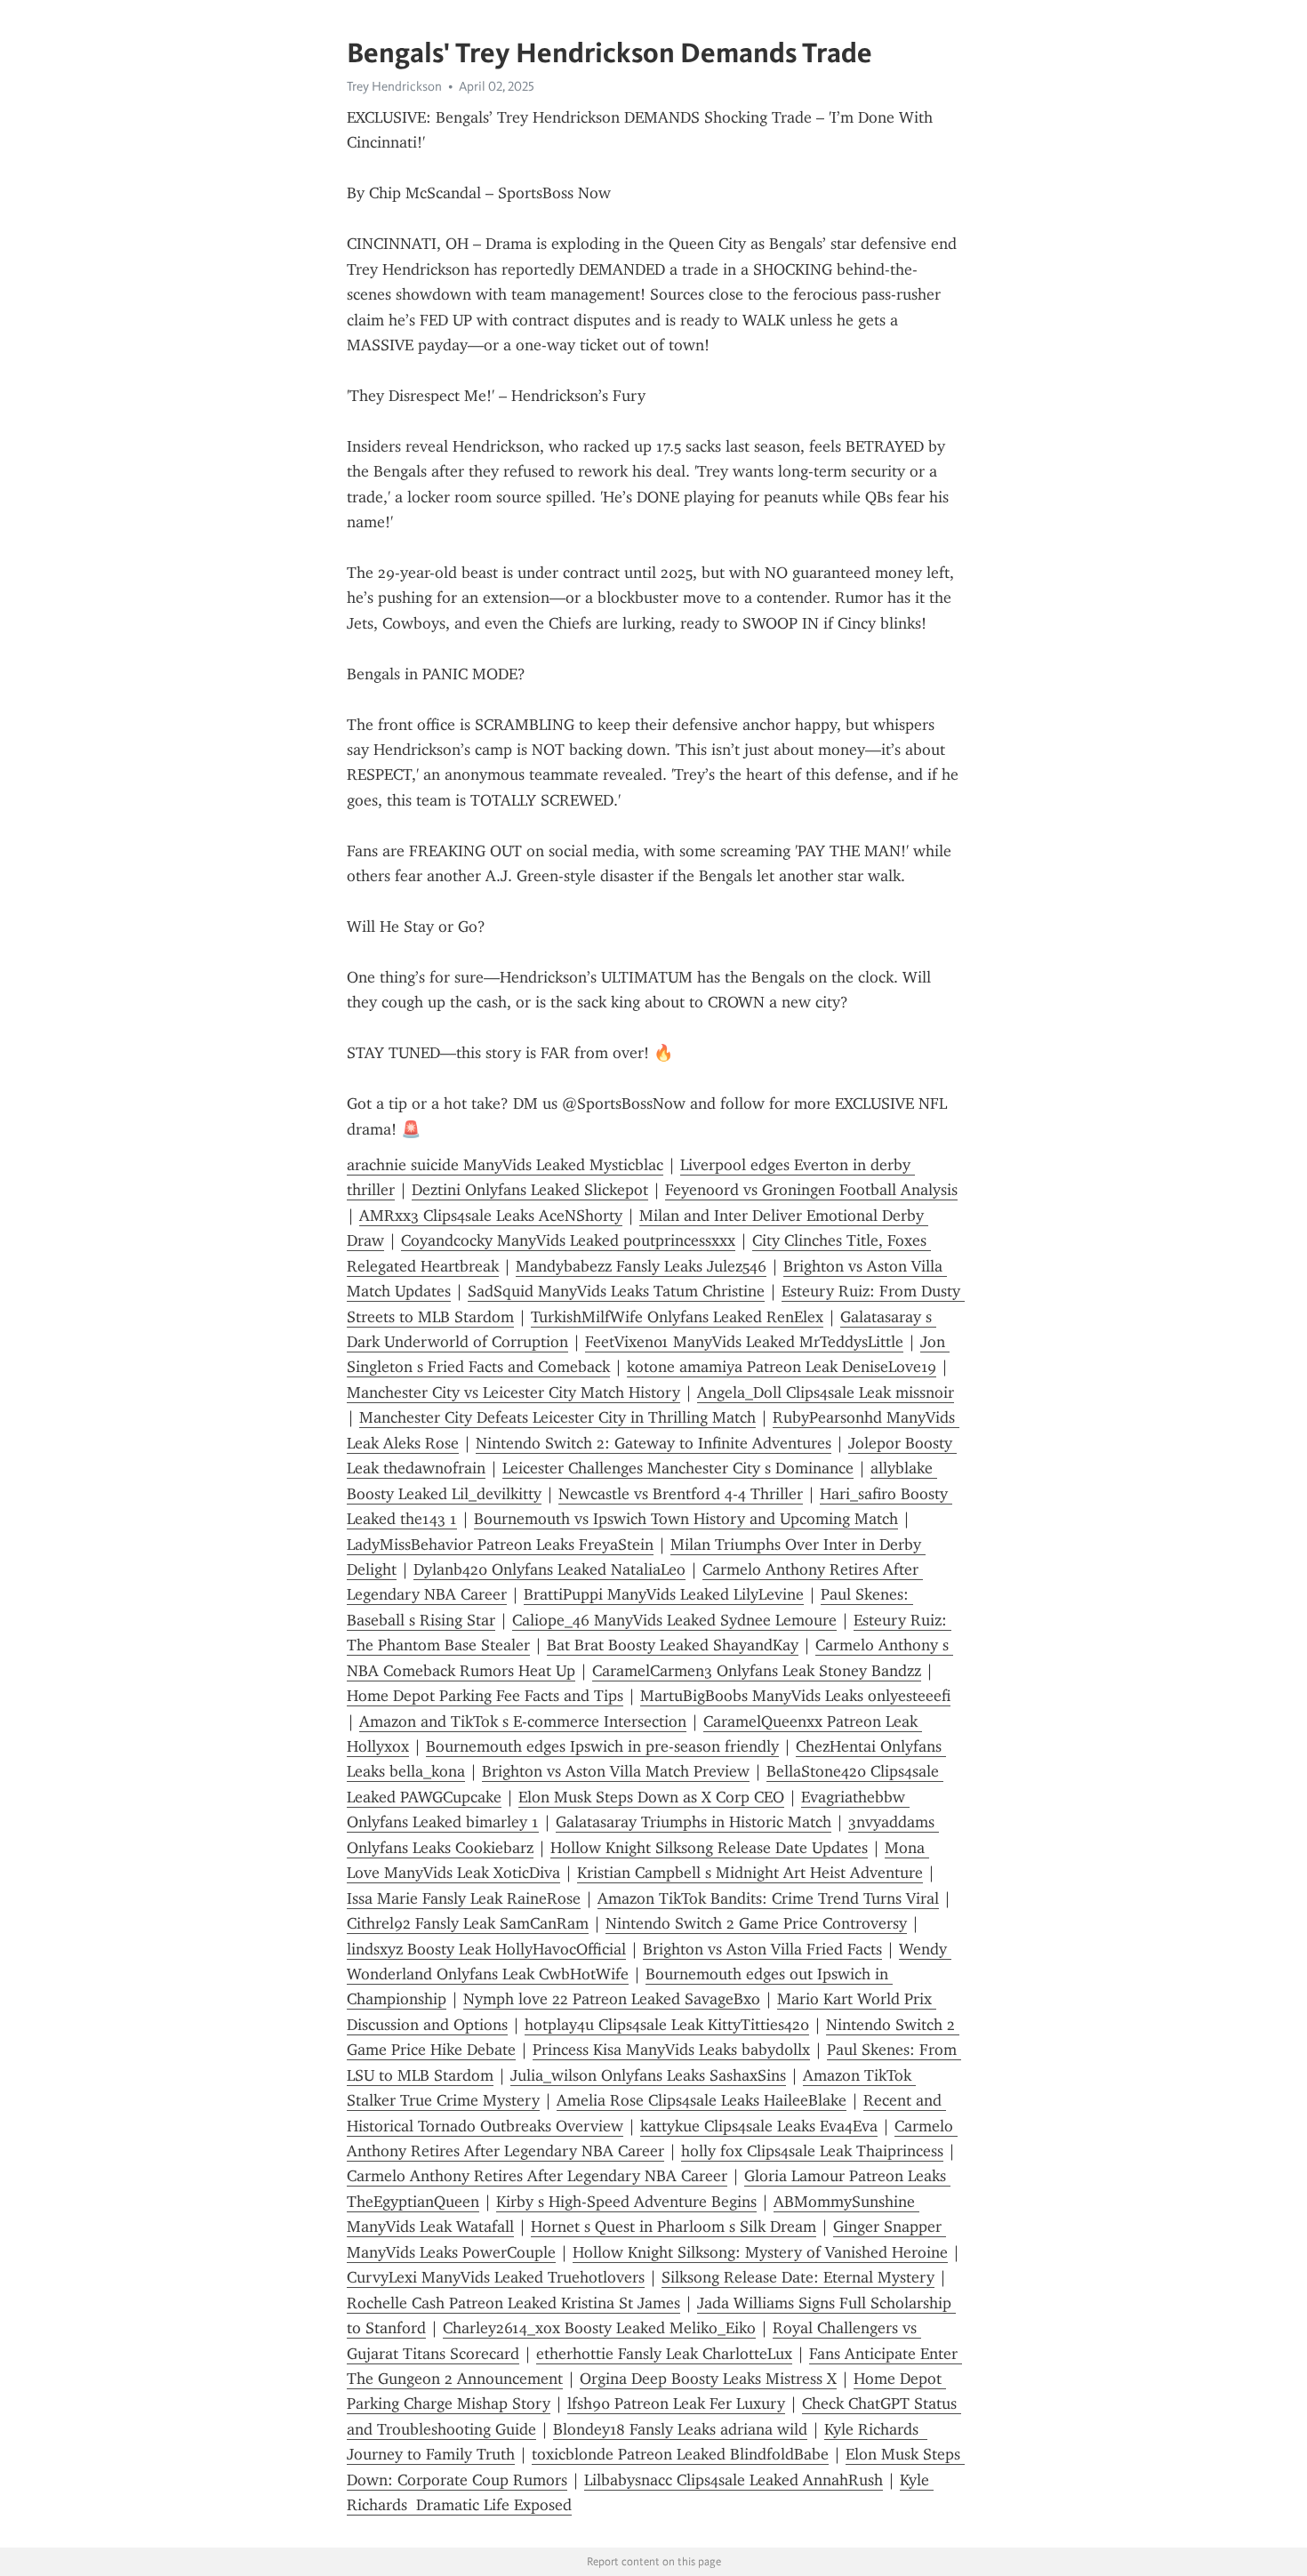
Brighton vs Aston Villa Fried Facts (762, 1949)
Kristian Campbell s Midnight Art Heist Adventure (750, 1873)
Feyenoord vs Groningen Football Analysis (811, 1190)
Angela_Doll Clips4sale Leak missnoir (826, 1392)
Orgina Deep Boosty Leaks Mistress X (708, 2379)
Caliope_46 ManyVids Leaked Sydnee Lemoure (674, 1620)
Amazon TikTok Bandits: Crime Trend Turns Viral (768, 1898)
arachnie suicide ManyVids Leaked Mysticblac (505, 1165)
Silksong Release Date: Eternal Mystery (798, 2277)
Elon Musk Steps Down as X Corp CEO (651, 1797)
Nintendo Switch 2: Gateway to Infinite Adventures (653, 1443)
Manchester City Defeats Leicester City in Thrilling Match (557, 1417)
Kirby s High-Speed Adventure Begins (626, 2202)
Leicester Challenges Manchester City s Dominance (678, 1468)
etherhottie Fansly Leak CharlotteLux (664, 2354)
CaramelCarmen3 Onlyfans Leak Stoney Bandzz (757, 1671)
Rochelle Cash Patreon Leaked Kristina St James (513, 2303)
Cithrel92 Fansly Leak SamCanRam (468, 1923)
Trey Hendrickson (394, 86)
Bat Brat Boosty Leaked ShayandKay (673, 1645)
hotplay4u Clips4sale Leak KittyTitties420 (667, 2025)
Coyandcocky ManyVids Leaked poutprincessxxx (568, 1240)
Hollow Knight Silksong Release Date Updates (709, 1848)
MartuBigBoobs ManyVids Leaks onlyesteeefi (795, 1696)
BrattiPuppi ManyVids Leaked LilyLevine (664, 1594)
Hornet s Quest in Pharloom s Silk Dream (674, 2227)
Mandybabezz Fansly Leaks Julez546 (641, 1266)
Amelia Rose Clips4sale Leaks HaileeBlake (702, 2100)
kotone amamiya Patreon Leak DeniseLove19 (782, 1367)
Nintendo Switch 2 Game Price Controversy (756, 1923)
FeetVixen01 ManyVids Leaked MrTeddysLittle (744, 1342)
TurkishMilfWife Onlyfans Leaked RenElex (677, 1317)
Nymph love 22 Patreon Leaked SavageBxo (612, 1999)
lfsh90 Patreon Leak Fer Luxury (676, 2403)
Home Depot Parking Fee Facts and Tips (485, 1696)
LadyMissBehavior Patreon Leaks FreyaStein (500, 1545)
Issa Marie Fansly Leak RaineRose (464, 1898)
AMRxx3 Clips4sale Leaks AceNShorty (491, 1216)
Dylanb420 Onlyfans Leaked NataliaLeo (549, 1569)
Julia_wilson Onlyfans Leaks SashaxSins (648, 2075)
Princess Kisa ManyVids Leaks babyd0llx (671, 2050)
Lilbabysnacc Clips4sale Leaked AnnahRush (734, 2480)
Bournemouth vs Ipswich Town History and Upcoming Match (686, 1519)
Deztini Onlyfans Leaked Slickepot (530, 1190)
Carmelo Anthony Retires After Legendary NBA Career (537, 2176)
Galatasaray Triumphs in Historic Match (694, 1822)
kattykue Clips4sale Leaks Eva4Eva (759, 2126)
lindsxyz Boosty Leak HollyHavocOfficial (486, 1949)
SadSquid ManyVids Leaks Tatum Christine (616, 1291)
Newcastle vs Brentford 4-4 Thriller (681, 1494)
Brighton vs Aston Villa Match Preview (616, 1771)
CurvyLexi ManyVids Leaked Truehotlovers (496, 2277)
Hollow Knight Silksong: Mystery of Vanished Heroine (760, 2252)
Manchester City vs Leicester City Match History (513, 1392)
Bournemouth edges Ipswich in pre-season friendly (602, 1746)
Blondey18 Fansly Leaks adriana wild (680, 2429)
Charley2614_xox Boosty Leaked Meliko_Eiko (599, 2328)
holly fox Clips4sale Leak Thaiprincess (812, 2151)
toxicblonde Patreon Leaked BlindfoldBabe (680, 2454)
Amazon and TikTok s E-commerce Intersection (523, 1721)
